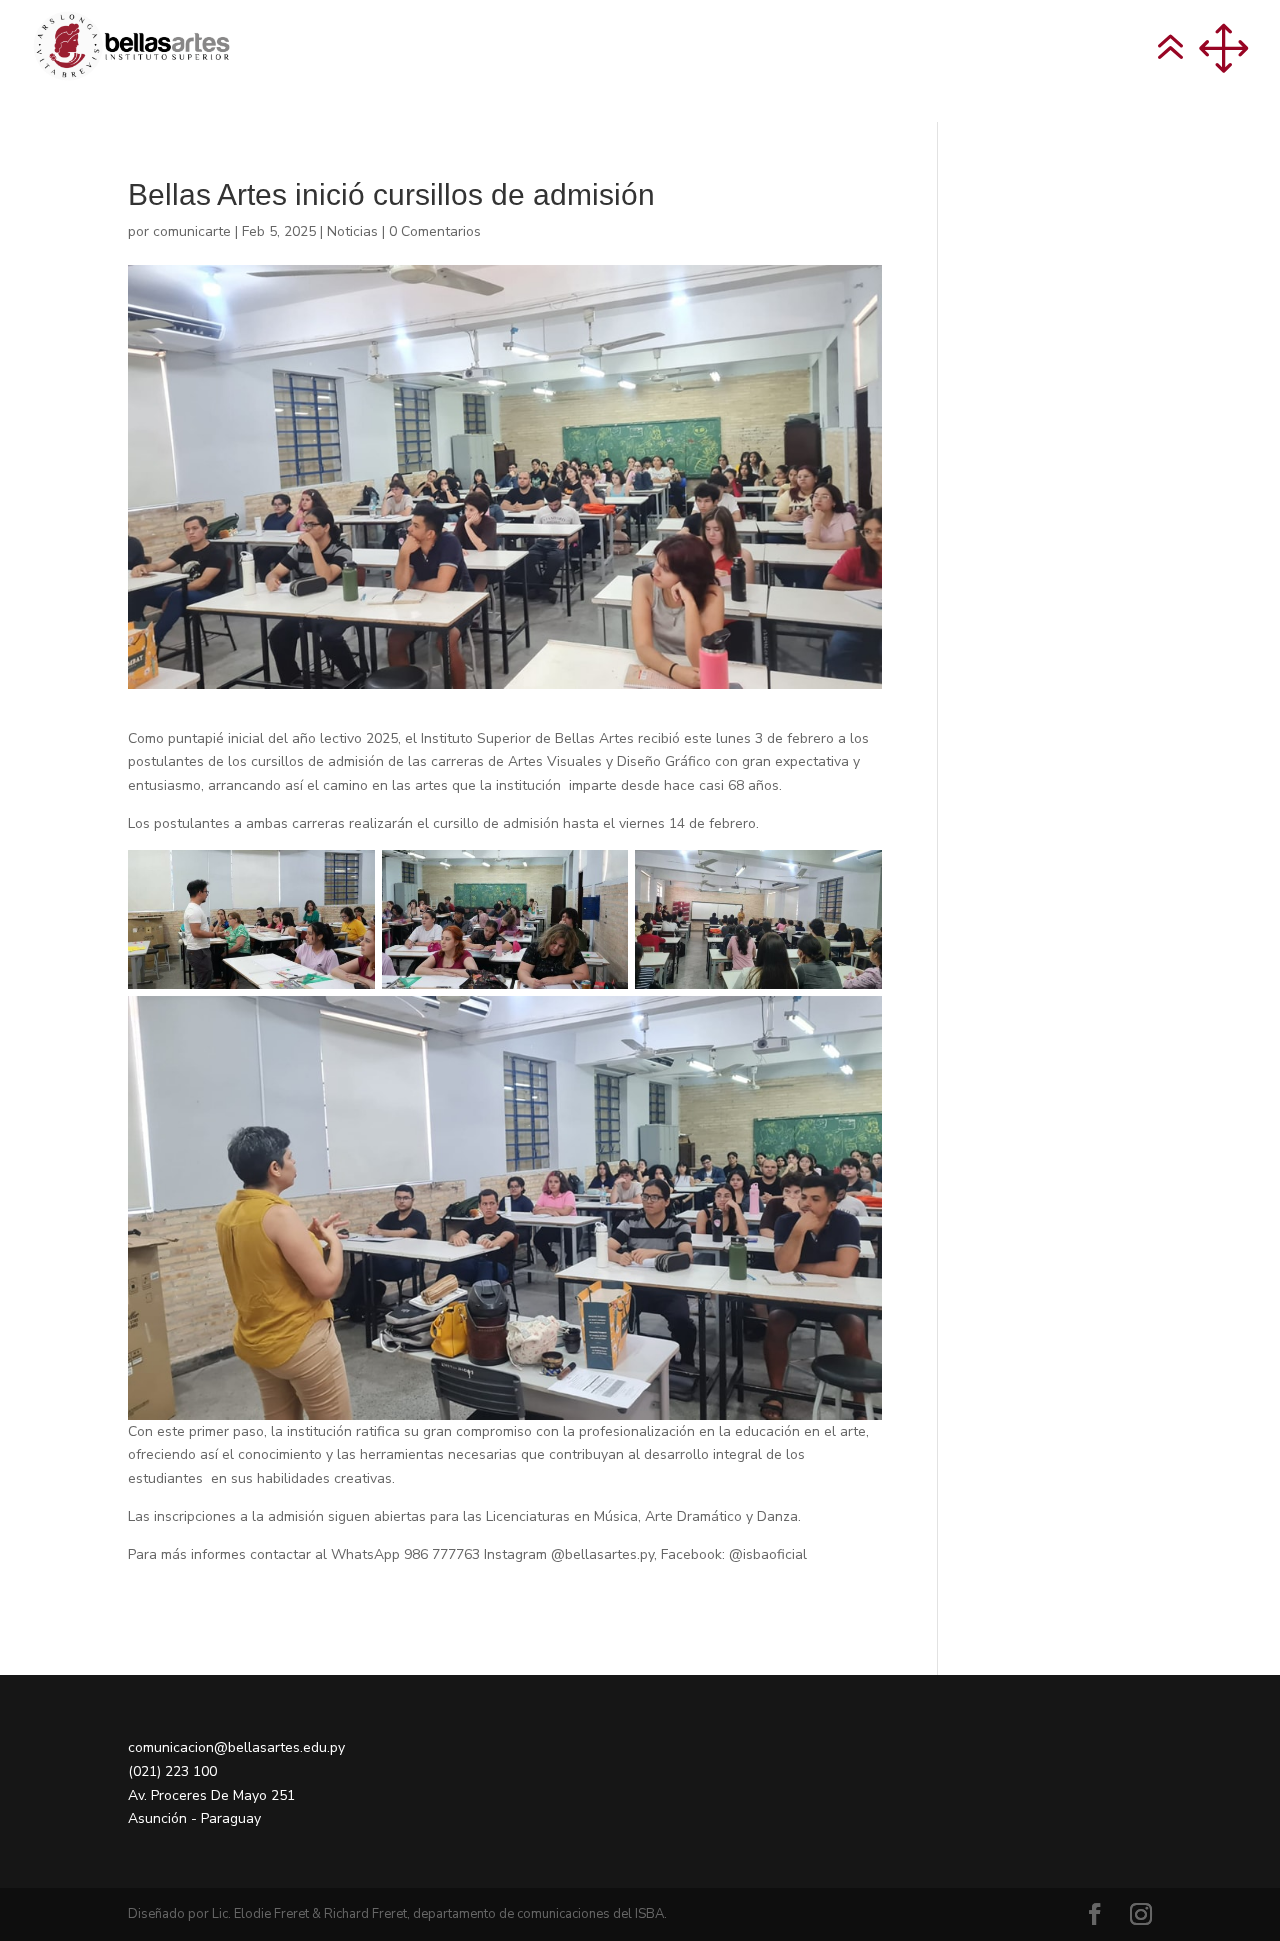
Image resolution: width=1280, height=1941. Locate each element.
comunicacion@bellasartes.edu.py (236, 1747)
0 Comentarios (435, 231)
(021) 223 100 (172, 1771)
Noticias (352, 231)
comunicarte (192, 231)
